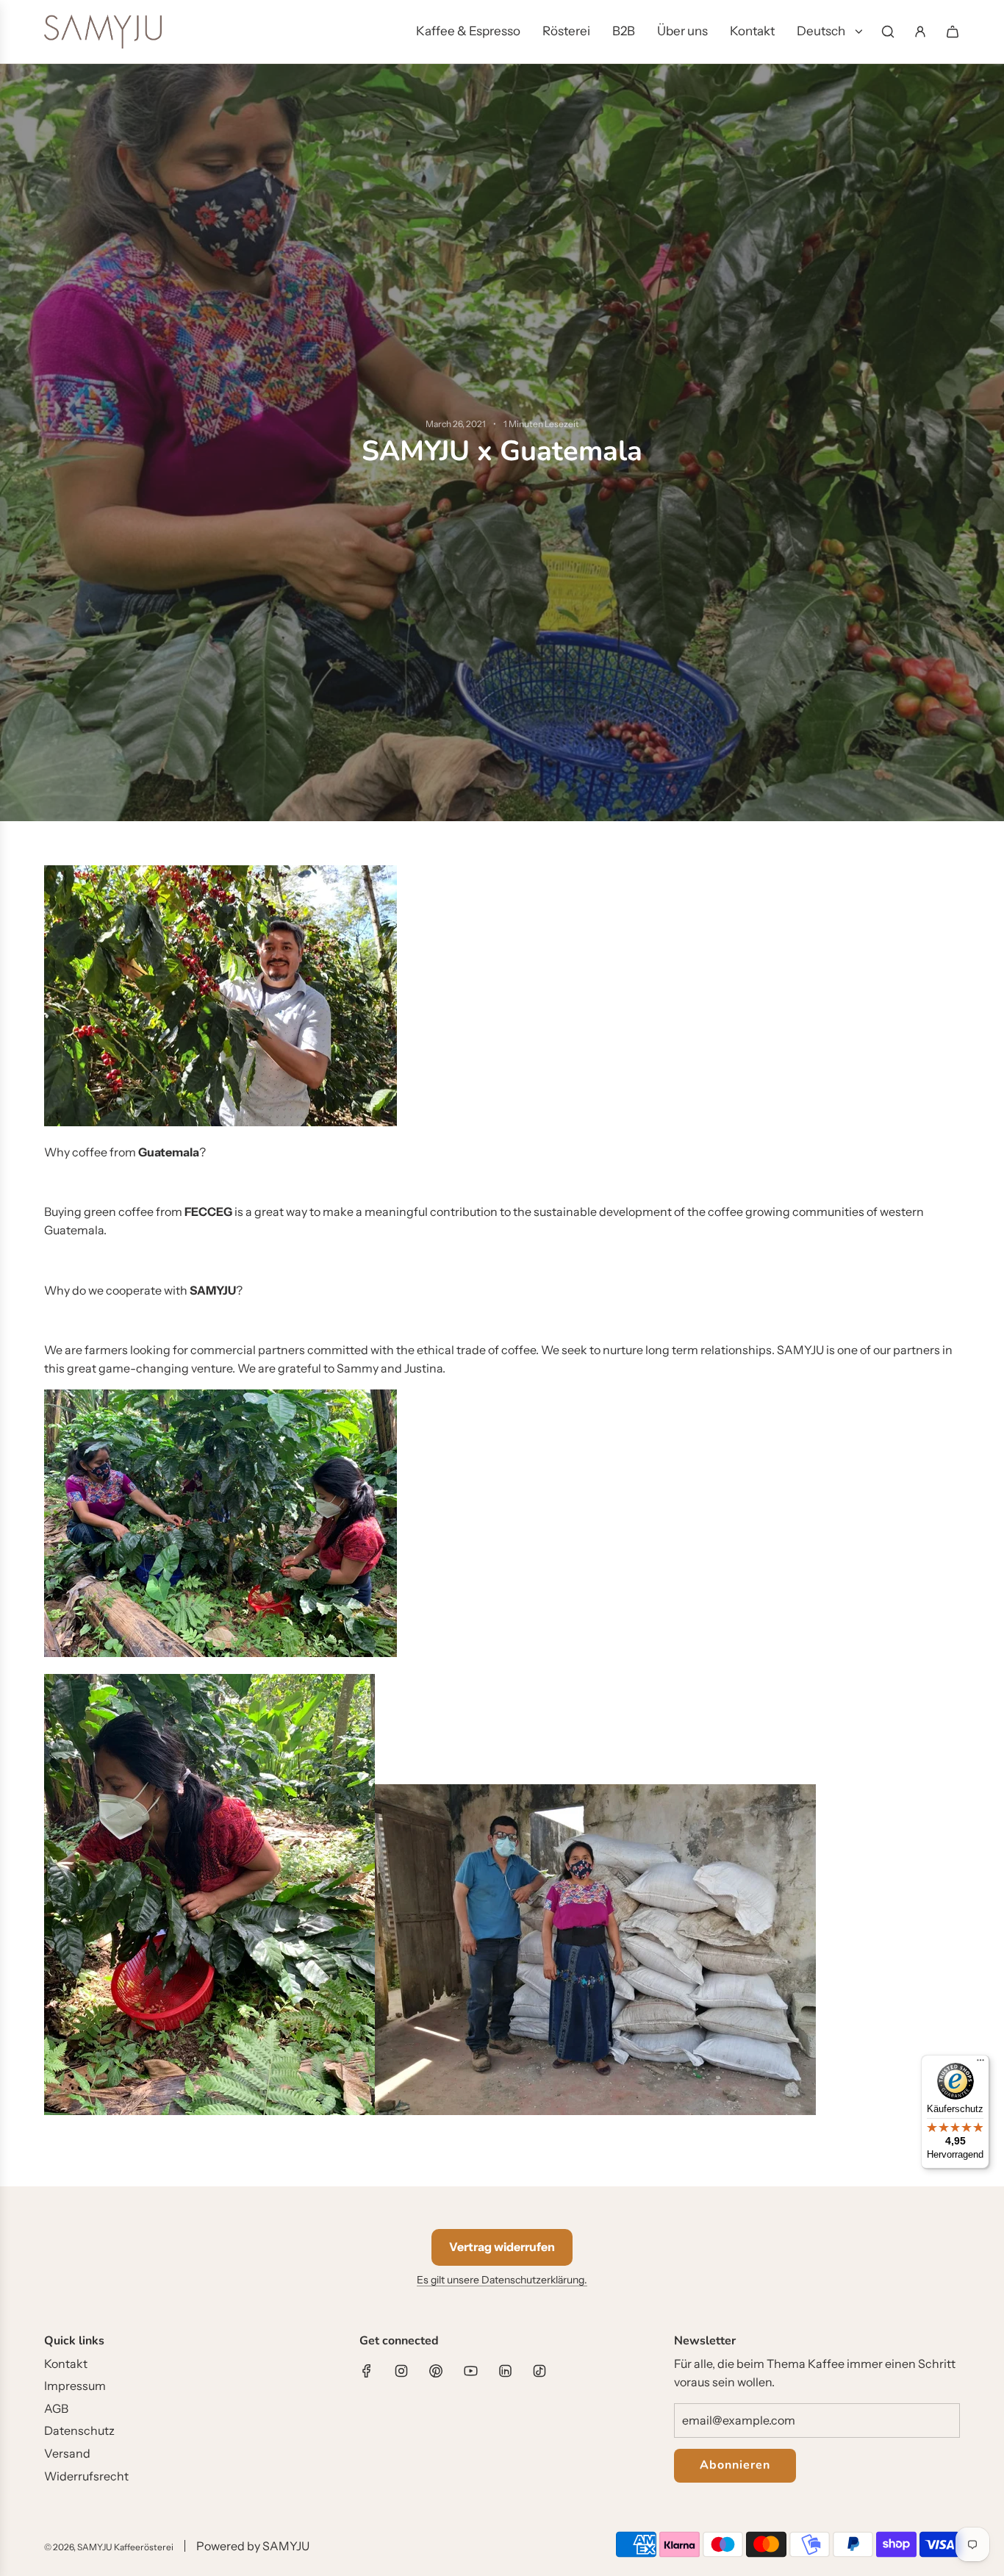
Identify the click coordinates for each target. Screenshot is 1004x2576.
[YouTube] (470, 2371)
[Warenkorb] (953, 32)
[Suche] (888, 32)
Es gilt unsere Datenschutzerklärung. (502, 2280)
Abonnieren (735, 2465)
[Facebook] (367, 2371)
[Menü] (980, 2064)
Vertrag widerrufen (502, 2247)
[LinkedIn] (505, 2371)
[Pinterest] (436, 2371)
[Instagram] (401, 2371)
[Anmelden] (920, 32)
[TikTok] (539, 2371)
